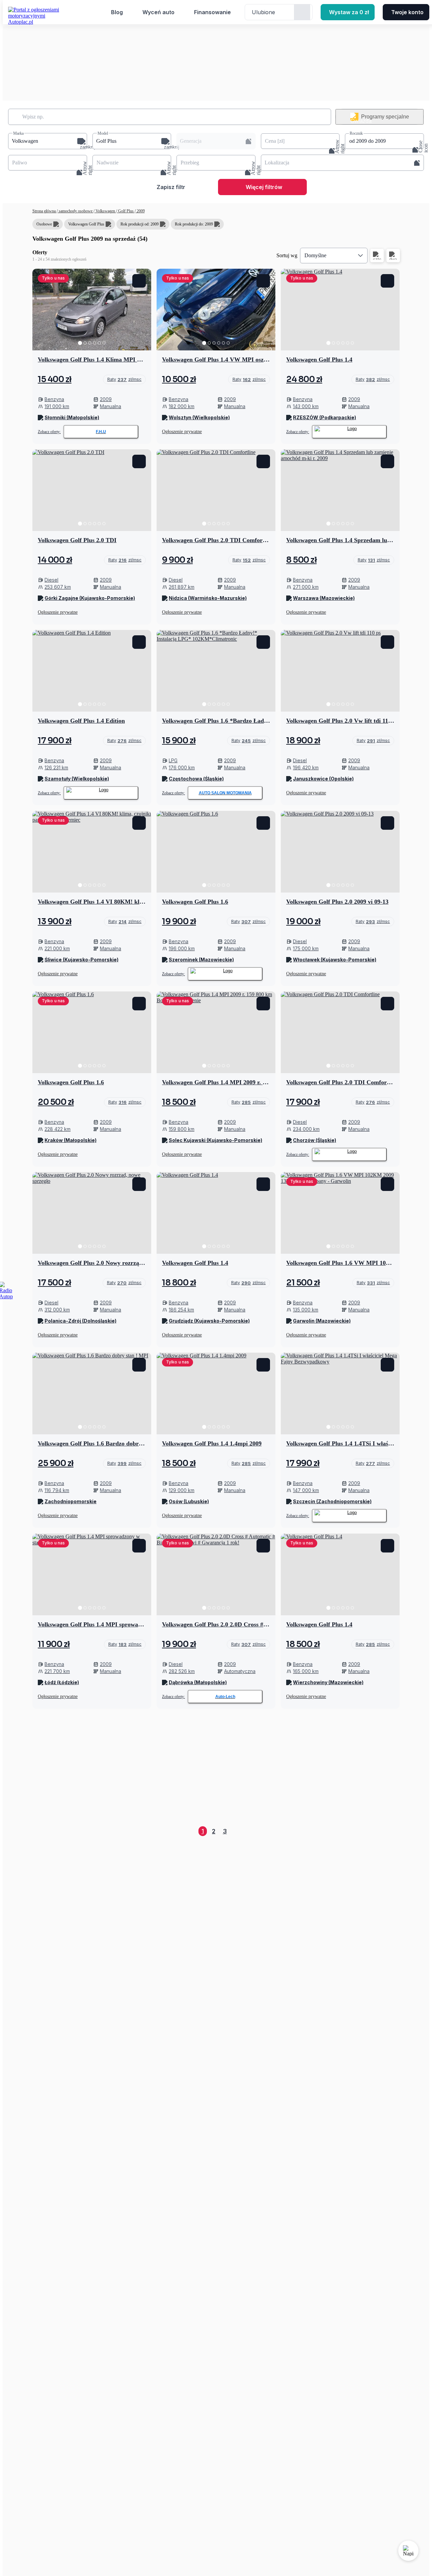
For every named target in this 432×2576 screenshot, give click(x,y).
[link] (124, 379)
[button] (48, 141)
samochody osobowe (76, 211)
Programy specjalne (385, 117)
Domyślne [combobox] (315, 255)
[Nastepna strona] (394, 1831)
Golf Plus (126, 211)
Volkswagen (105, 211)
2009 (140, 211)
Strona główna (45, 211)
